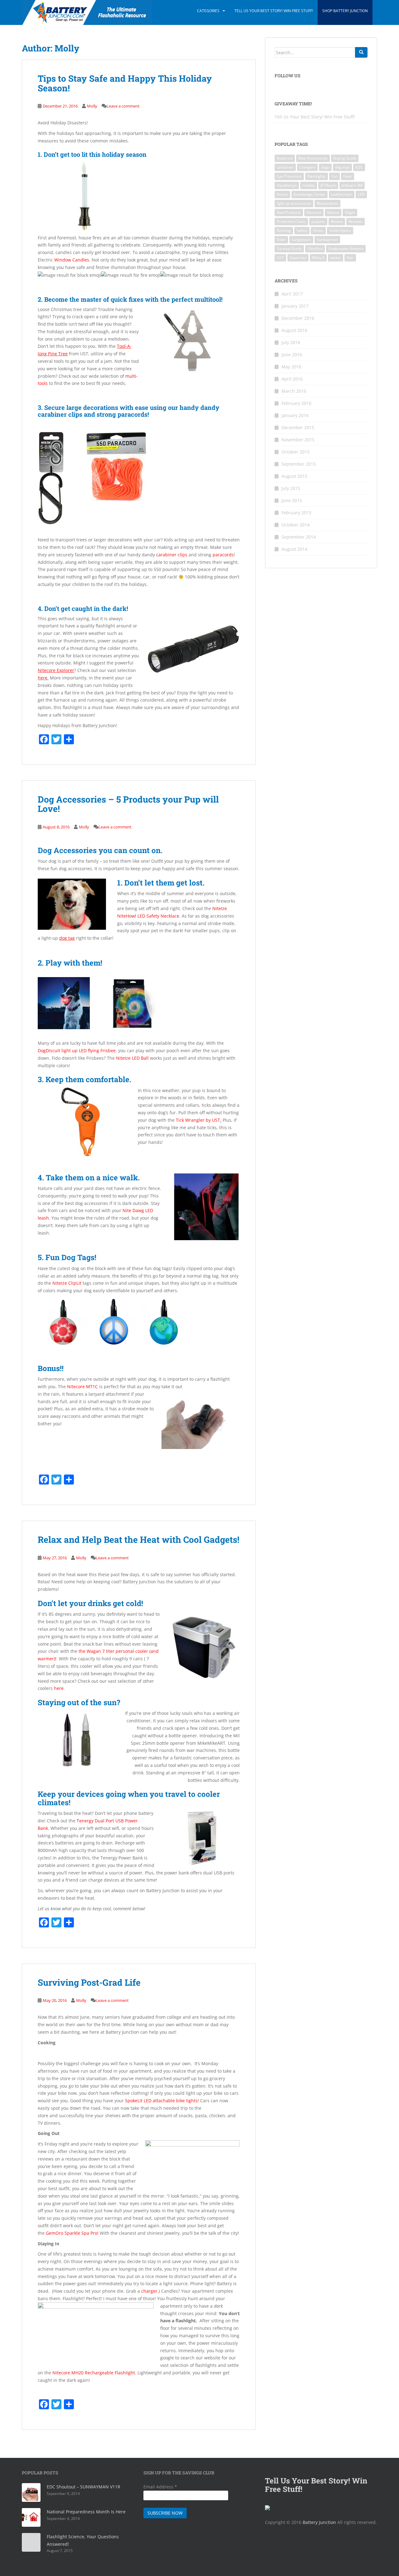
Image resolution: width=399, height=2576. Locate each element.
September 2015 (299, 464)
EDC (359, 167)
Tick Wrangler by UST (198, 1120)
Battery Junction (319, 2522)
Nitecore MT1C (82, 1386)
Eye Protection (289, 176)
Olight (350, 212)
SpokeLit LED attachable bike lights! (162, 2101)
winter (336, 258)
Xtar (350, 258)
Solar (281, 240)
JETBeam (328, 185)
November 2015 (298, 440)
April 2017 (292, 294)
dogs (325, 167)
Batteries (285, 158)
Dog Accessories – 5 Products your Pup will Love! (128, 804)
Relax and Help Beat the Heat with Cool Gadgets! (139, 1540)
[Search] (361, 52)
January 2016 (295, 415)
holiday (309, 185)
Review (337, 221)
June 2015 (292, 500)
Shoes (318, 230)
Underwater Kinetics (346, 249)
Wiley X (318, 258)
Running (284, 230)
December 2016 (298, 318)
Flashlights (317, 176)
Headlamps (287, 185)
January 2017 (295, 306)
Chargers (307, 167)
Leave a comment (123, 106)
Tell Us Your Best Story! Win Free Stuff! (274, 11)
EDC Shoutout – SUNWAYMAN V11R (84, 2487)
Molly (92, 106)
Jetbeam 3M (352, 185)
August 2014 (294, 549)
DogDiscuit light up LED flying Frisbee (77, 1051)
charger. (150, 2291)
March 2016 (294, 391)
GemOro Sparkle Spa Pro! (72, 2233)
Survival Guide (289, 249)
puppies (318, 221)
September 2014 (299, 537)
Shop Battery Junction (345, 11)
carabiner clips (172, 555)
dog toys (342, 167)
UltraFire (315, 249)
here (43, 678)
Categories (208, 11)
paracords (223, 555)
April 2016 (292, 379)
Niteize (333, 212)
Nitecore (314, 212)
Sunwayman (327, 240)
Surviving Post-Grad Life (89, 1982)
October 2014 (296, 525)
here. (59, 1688)
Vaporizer (298, 258)
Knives (282, 194)
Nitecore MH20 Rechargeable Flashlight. (94, 2373)
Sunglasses (301, 240)
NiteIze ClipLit (67, 1283)
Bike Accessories (313, 158)
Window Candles (72, 260)
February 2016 (296, 403)
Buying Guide (345, 158)
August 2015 (294, 476)
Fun (334, 176)
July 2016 (291, 342)
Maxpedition (327, 203)
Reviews (356, 221)
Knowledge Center (310, 194)
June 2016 (292, 355)
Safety (302, 230)
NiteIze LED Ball (132, 1058)
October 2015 (296, 452)
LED (361, 194)
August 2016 (294, 330)
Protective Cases (291, 221)
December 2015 (298, 427)
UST (280, 258)
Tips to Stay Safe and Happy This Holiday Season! (125, 83)
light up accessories (294, 203)
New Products (289, 212)
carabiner (285, 167)
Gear (348, 176)
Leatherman (342, 194)
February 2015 (296, 513)
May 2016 (291, 367)
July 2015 (291, 488)
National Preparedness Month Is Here (86, 2512)
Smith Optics (340, 230)
